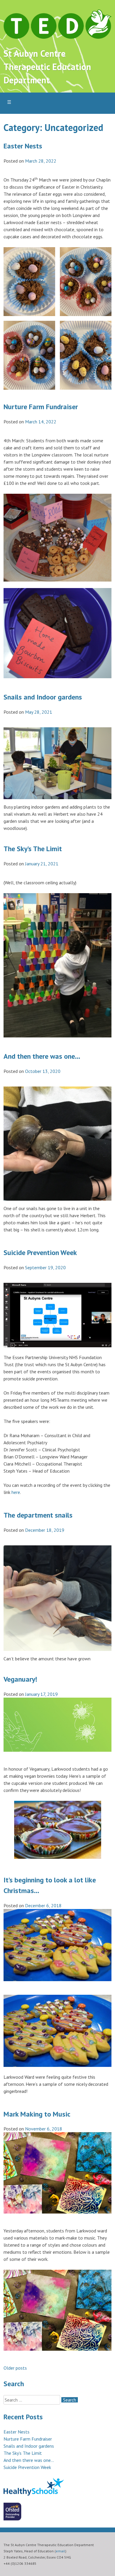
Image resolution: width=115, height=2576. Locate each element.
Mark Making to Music (37, 2114)
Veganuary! (20, 1679)
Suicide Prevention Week (40, 1253)
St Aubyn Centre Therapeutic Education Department (47, 67)
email (60, 2551)
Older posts (15, 2368)
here (16, 1492)
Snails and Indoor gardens (43, 697)
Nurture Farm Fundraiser (41, 407)
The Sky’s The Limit (33, 849)
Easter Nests (23, 146)
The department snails (38, 1515)
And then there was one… (42, 1056)
